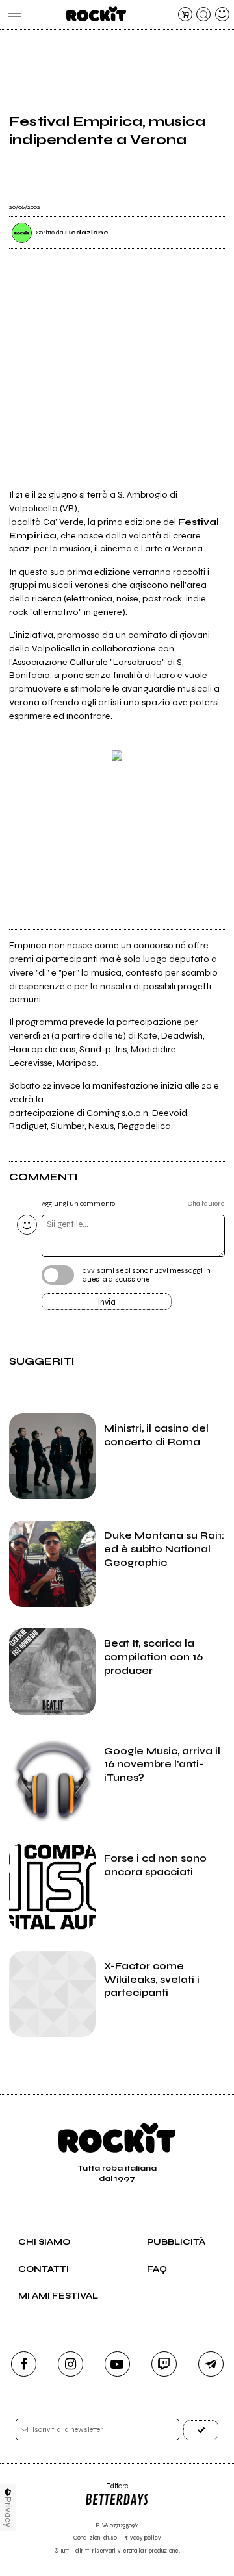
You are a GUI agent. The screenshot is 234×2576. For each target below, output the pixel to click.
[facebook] (24, 2364)
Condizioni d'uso (95, 2538)
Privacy (8, 2512)
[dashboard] (222, 14)
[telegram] (211, 2364)
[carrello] (185, 14)
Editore (106, 2491)
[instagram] (71, 2364)
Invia (107, 1302)
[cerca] (203, 14)
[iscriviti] (201, 2430)
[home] (96, 14)
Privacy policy (142, 2538)
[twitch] (164, 2364)
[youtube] (117, 2364)
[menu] (12, 14)
